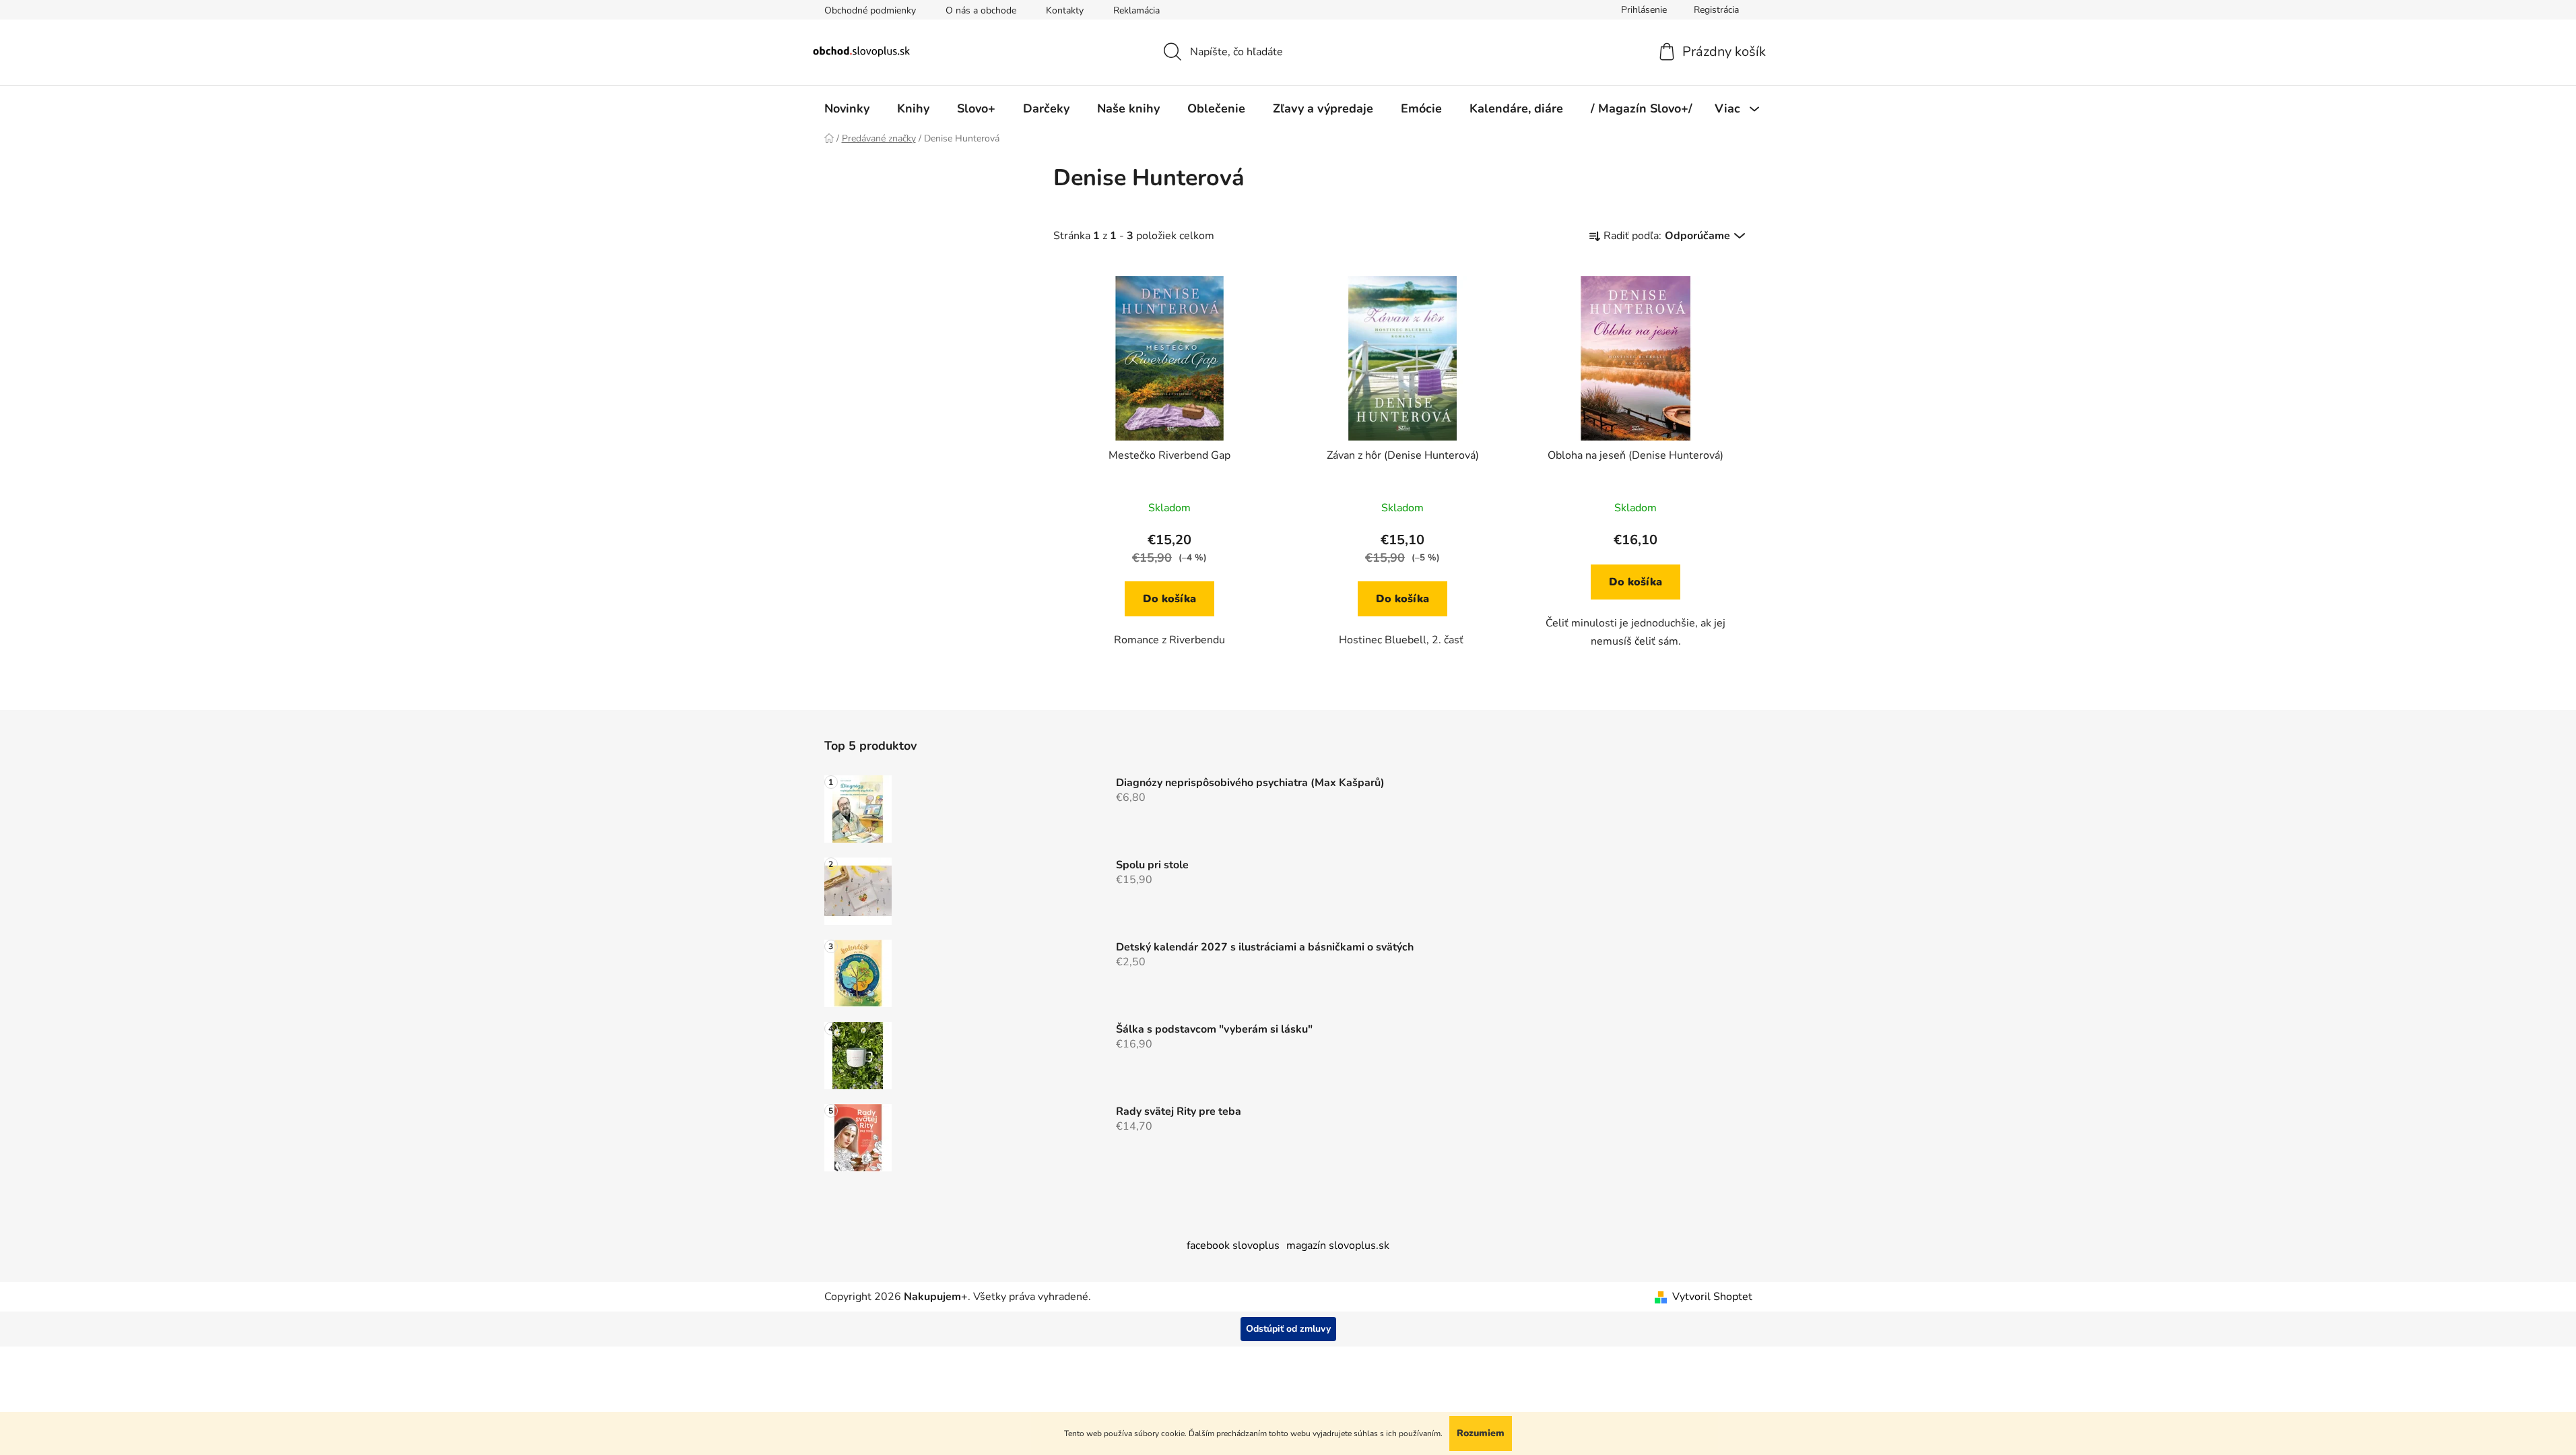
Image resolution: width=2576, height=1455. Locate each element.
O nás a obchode (981, 10)
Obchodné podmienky (870, 10)
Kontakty (1065, 10)
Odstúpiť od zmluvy (1288, 1329)
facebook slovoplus (1233, 1246)
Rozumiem (1481, 1433)
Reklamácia (1136, 10)
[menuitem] (847, 108)
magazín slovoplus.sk (1338, 1246)
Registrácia (1716, 10)
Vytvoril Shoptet (1712, 1297)
